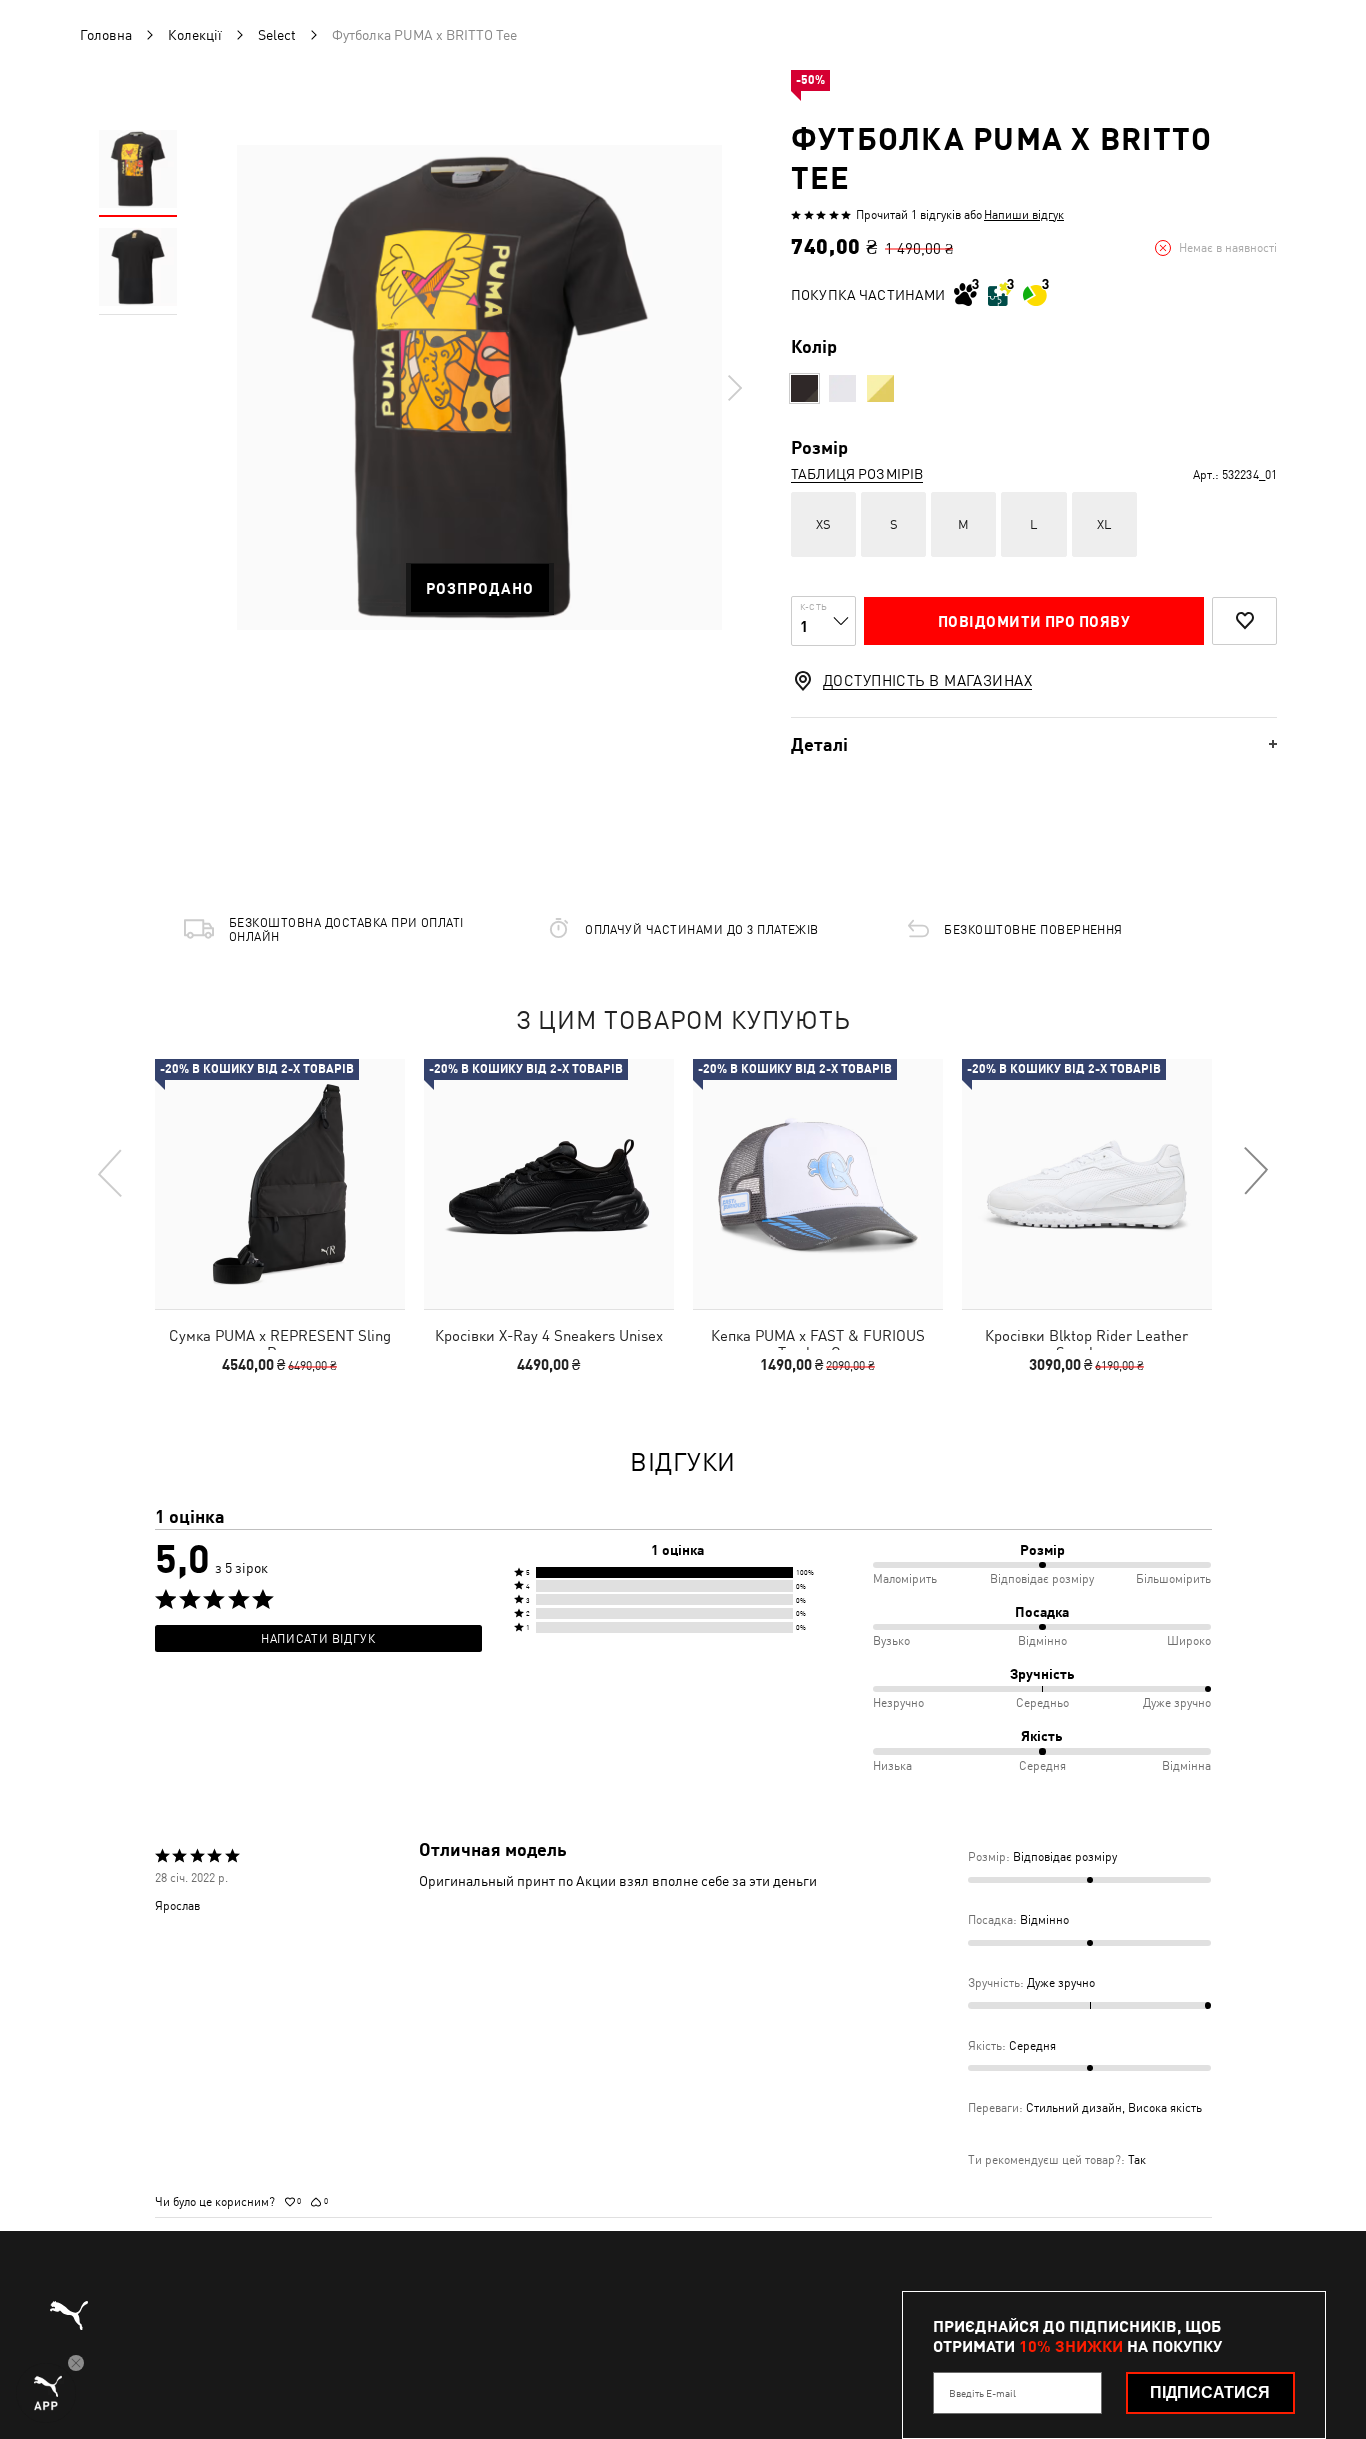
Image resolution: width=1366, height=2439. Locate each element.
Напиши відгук (1024, 215)
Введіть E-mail (982, 2393)
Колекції (195, 35)
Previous (111, 1172)
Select (277, 35)
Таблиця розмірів (857, 474)
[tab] (1034, 744)
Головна (106, 35)
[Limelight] (880, 388)
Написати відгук (318, 1639)
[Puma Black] (804, 388)
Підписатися (1210, 2392)
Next (734, 388)
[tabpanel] (479, 387)
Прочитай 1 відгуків (908, 215)
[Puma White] (842, 388)
